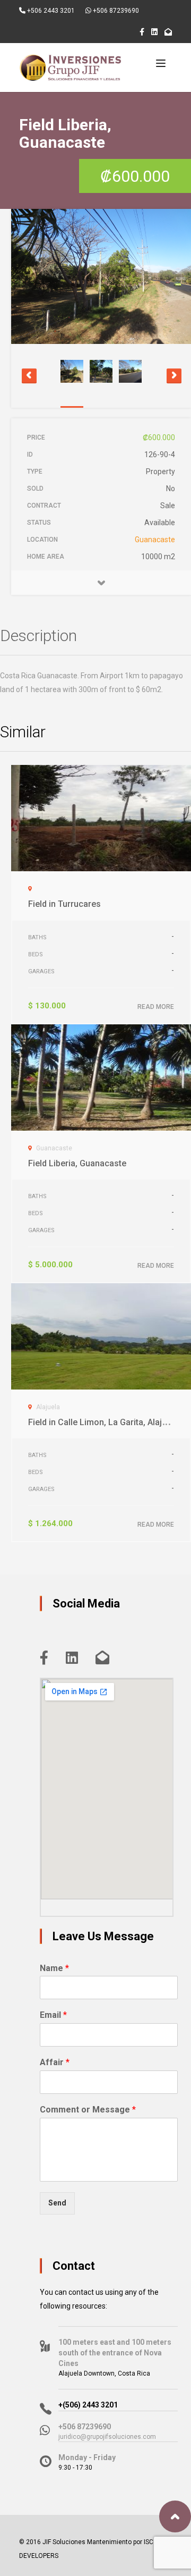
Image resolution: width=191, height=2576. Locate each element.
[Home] (73, 68)
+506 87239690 (115, 11)
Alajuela (48, 1407)
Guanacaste (155, 540)
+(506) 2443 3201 (88, 2405)
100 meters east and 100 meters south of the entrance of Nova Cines (115, 2353)
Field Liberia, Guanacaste (77, 1163)
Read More (156, 1007)
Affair (55, 2062)
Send (57, 2203)
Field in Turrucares (64, 904)
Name (54, 1968)
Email (53, 2015)
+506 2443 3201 (50, 11)
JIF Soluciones (64, 2542)
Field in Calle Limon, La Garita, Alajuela (103, 1422)
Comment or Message (88, 2110)
